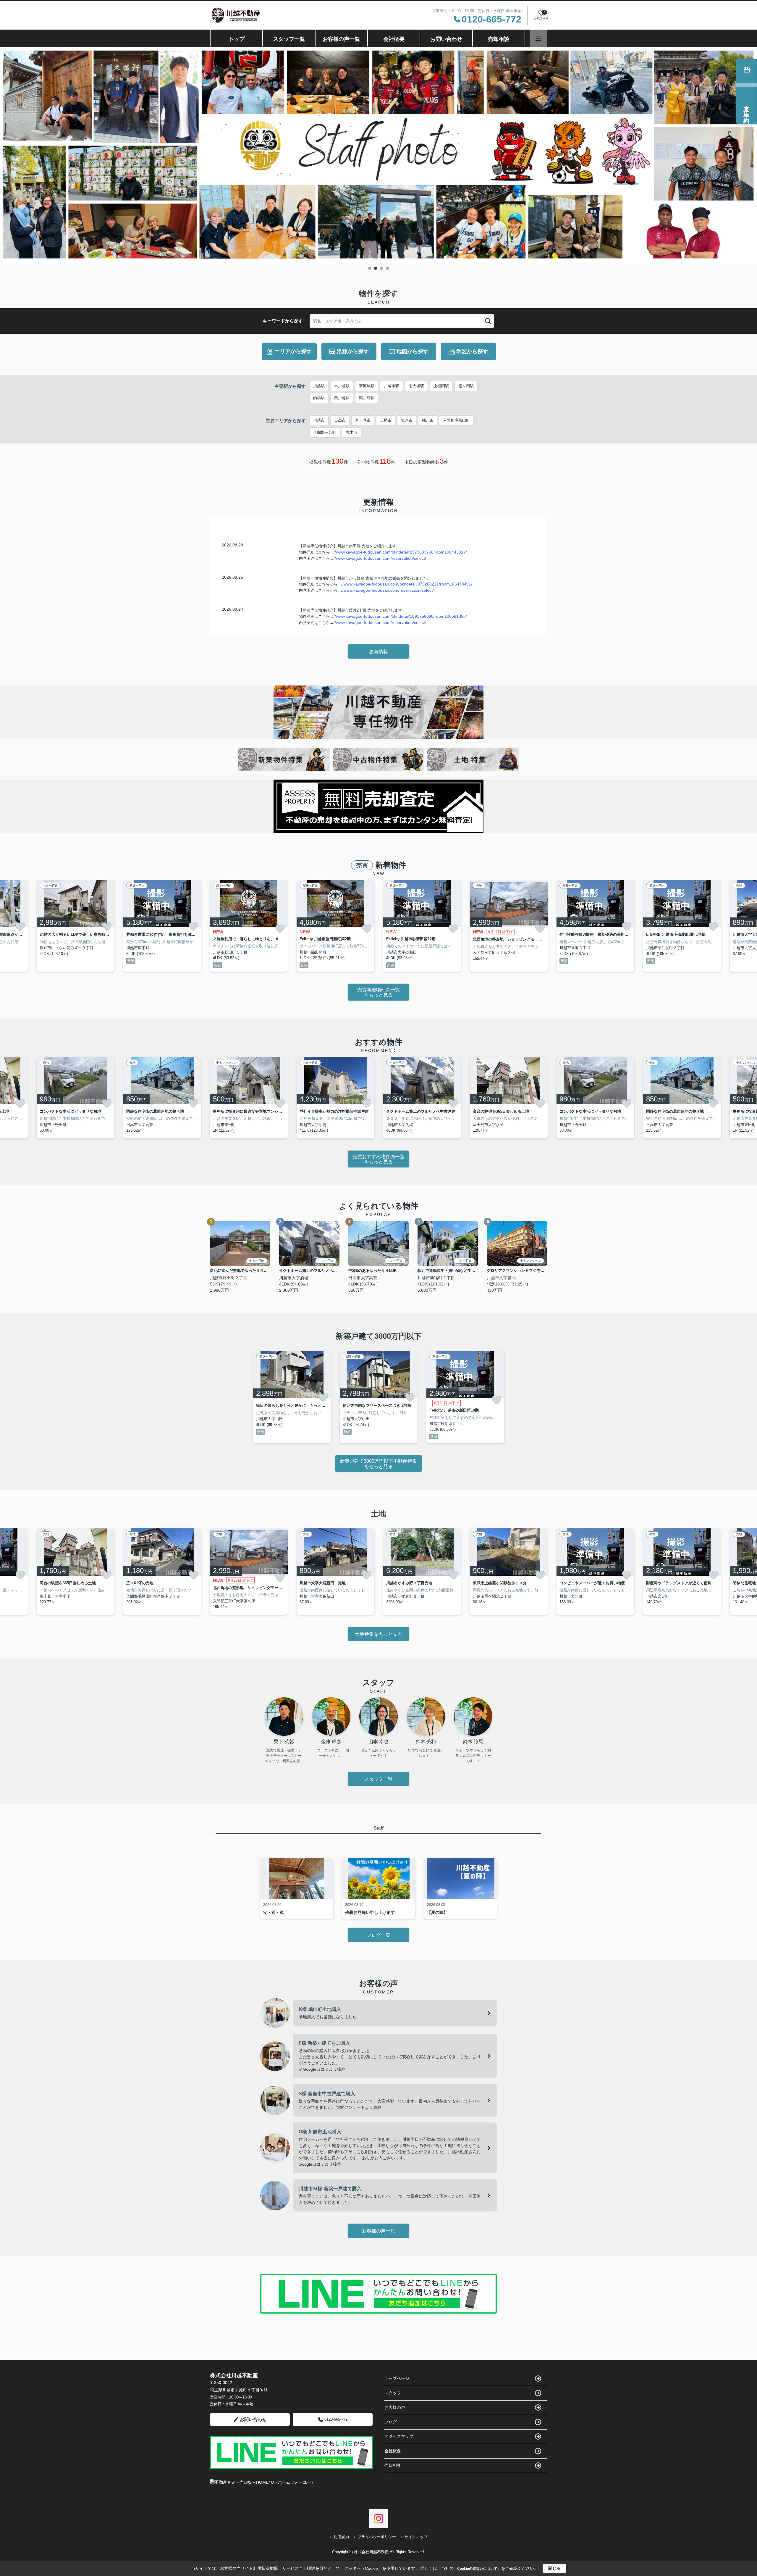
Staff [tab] (379, 1828)
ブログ (391, 2422)
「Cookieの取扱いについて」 (477, 2569)
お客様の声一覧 (341, 39)
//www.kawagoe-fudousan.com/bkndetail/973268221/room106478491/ (407, 584)
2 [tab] (376, 268)
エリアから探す (293, 351)
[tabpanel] (378, 155)
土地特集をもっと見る (378, 1634)
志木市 (351, 432)
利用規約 (341, 2537)
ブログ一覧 (378, 1935)
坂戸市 (407, 420)
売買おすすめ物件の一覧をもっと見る (378, 1159)
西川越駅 (342, 398)
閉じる (554, 2568)
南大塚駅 (416, 386)
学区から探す (472, 351)
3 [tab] (381, 268)
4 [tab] (387, 268)
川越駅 (319, 386)
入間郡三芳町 (325, 432)
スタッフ (393, 2393)
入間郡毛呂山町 (456, 420)
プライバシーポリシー (377, 2537)
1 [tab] (370, 268)
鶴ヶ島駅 (367, 398)
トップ (237, 39)
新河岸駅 (367, 386)
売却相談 (499, 39)
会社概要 (394, 39)
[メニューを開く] (538, 38)
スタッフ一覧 (289, 39)
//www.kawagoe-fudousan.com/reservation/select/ (380, 558)
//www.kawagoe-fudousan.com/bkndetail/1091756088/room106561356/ (400, 616)
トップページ (397, 2378)
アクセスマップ (399, 2436)
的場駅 (319, 398)
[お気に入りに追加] (20, 927)
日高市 (340, 420)
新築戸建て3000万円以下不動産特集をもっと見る (378, 1464)
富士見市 (363, 420)
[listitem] (249, 926)
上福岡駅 (441, 386)
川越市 (319, 420)
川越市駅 (392, 386)
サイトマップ (416, 2537)
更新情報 (378, 652)
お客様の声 (395, 2407)
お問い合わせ (446, 39)
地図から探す (413, 351)
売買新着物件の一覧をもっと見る (378, 992)
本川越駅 (342, 386)
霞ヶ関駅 (466, 386)
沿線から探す (353, 351)
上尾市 (386, 420)
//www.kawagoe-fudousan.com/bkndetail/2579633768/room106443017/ (400, 552)
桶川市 (428, 420)
